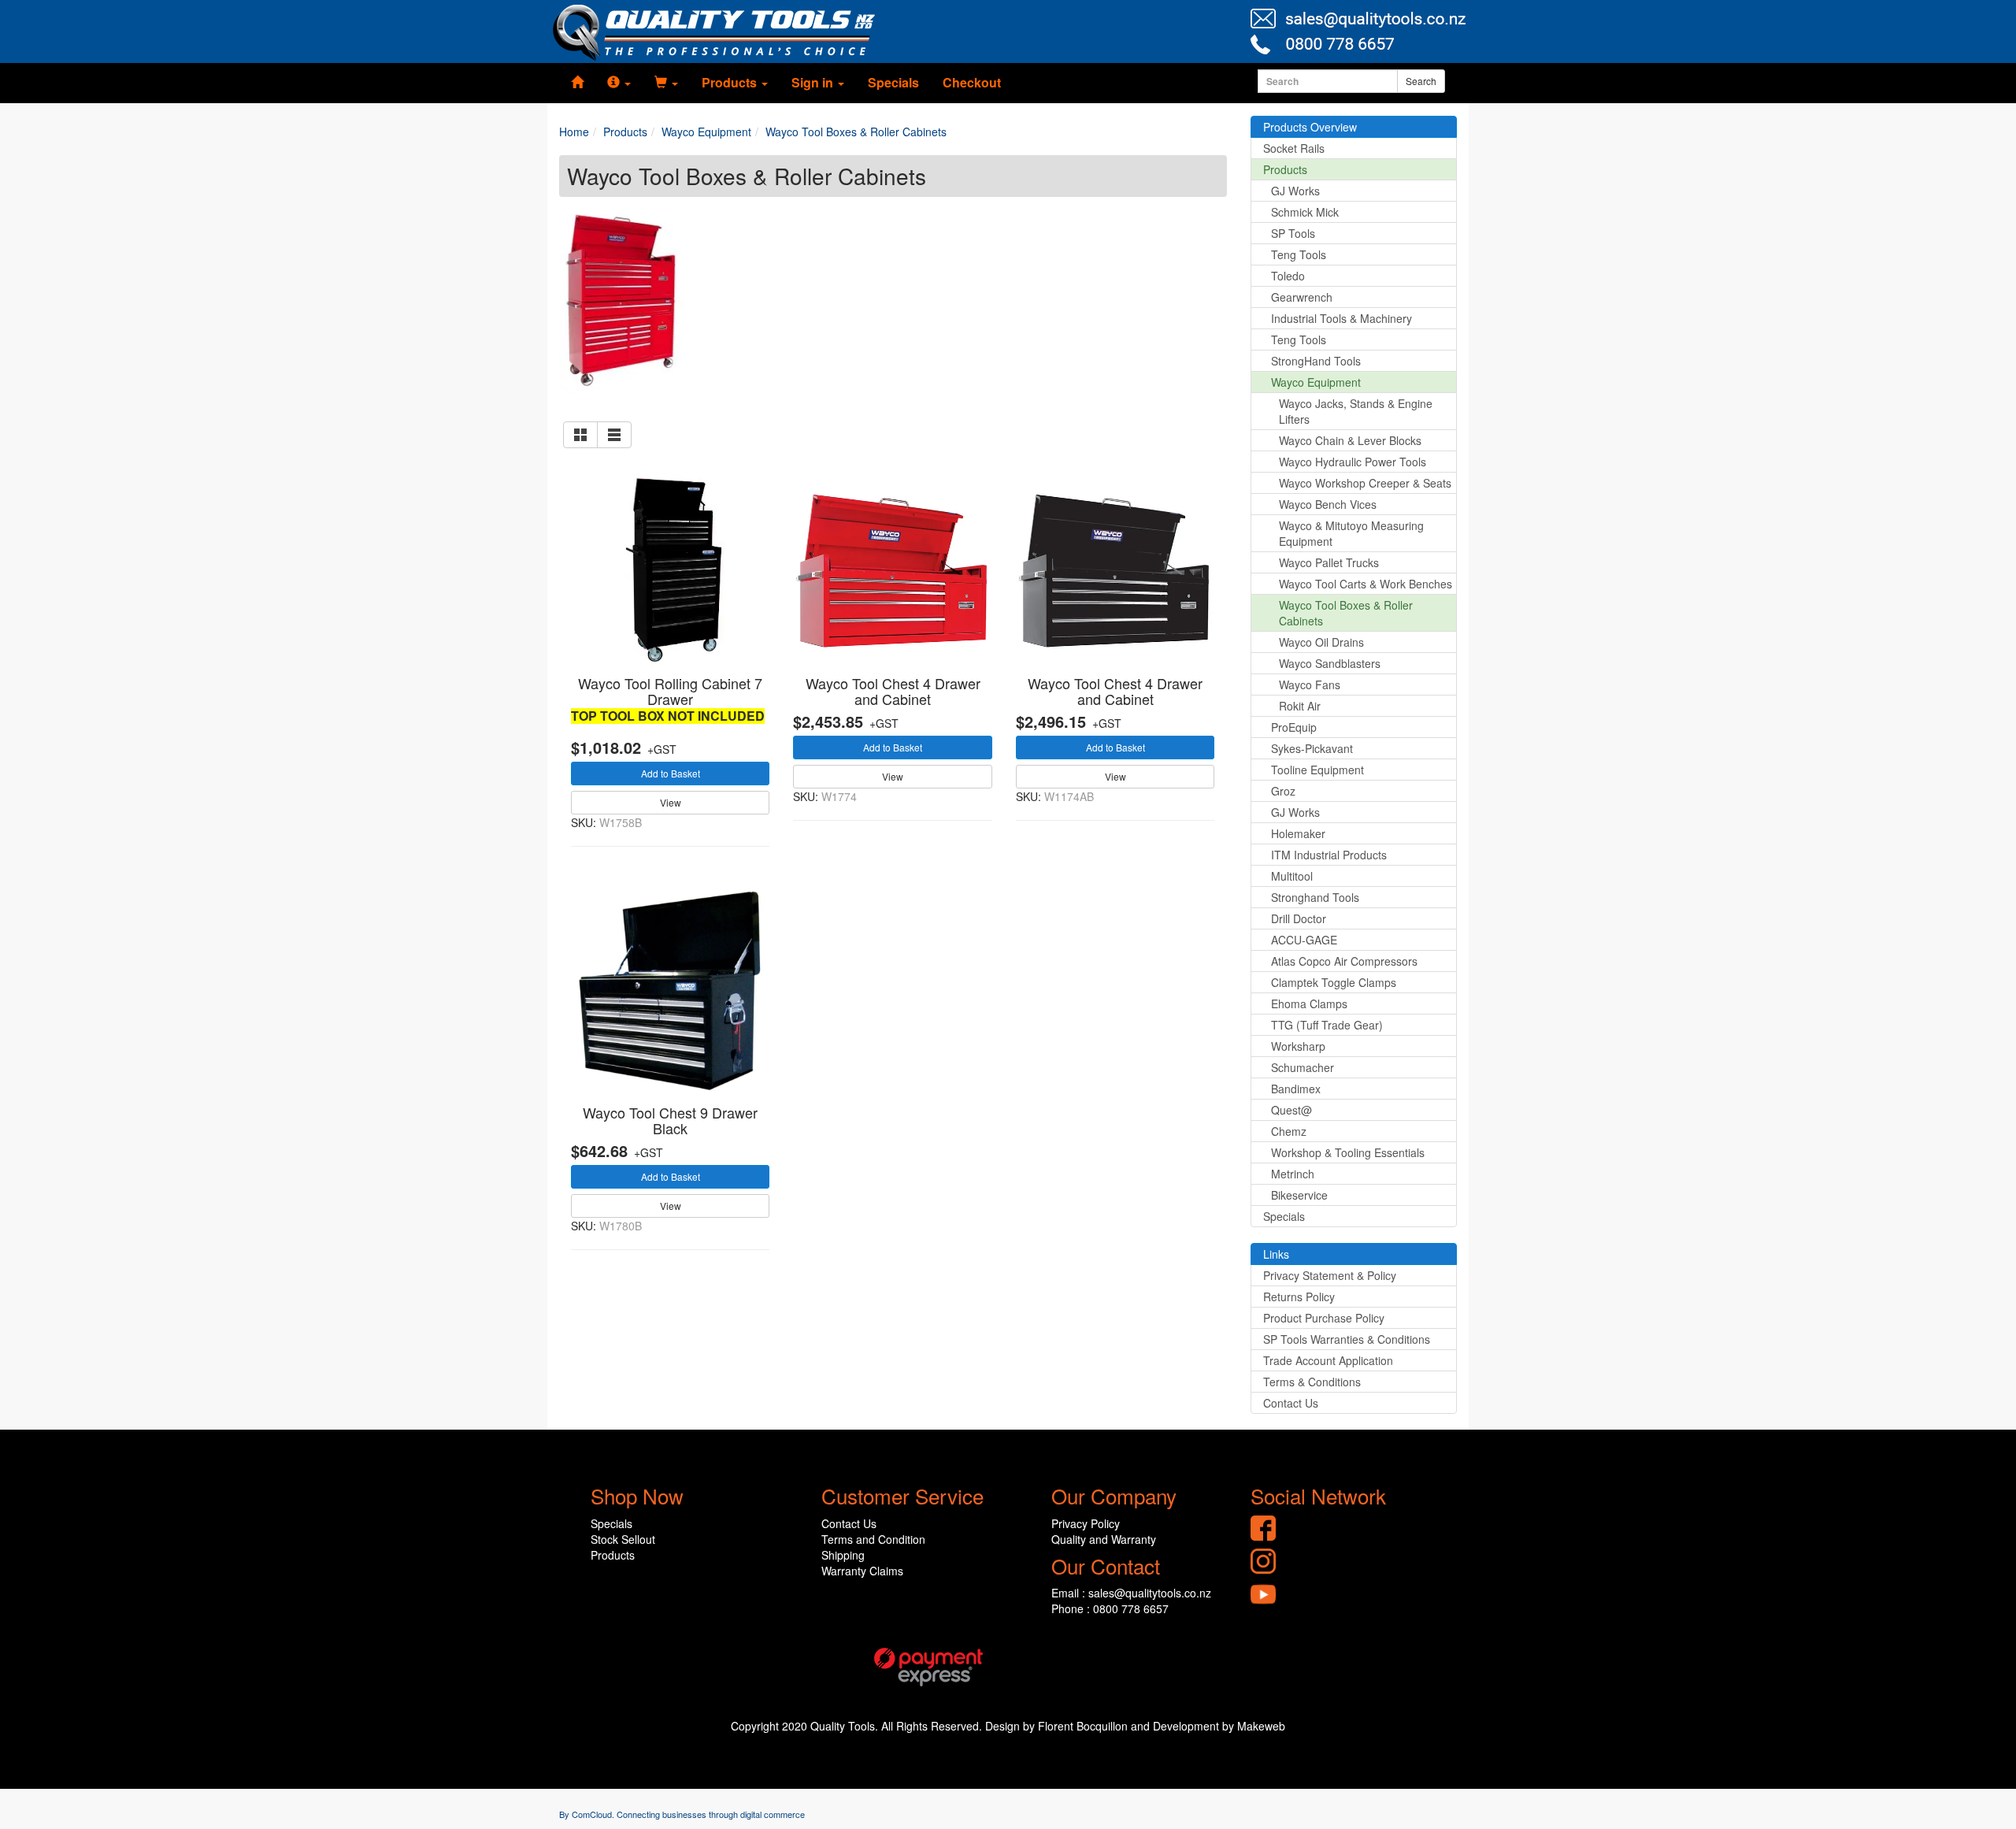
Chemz (1289, 1131)
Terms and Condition (873, 1539)
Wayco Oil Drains (1321, 642)
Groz (1283, 791)
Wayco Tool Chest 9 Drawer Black (670, 1120)
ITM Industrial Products (1329, 855)
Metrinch (1293, 1174)
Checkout (972, 82)
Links (1276, 1254)
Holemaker (1298, 833)
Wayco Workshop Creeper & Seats (1365, 483)
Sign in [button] (814, 82)
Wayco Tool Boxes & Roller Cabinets (1346, 613)
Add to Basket (671, 773)
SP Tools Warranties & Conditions (1347, 1339)
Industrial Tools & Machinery (1342, 318)
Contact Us (1291, 1403)
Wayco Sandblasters (1330, 663)
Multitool (1292, 876)
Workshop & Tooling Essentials (1348, 1152)
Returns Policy (1299, 1297)
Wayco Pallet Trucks (1329, 562)
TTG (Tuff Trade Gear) (1327, 1025)
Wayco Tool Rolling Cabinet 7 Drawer (670, 691)
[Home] (577, 83)
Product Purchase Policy (1324, 1318)
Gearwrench (1302, 297)
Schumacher (1303, 1067)
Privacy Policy (1086, 1523)
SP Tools (1293, 233)
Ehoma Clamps (1309, 1004)
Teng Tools (1299, 254)
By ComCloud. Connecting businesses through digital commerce (682, 1814)
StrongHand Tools (1316, 361)
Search (1421, 81)
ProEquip (1294, 727)
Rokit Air (1300, 706)
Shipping (843, 1555)
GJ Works (1295, 191)
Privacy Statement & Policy (1330, 1275)
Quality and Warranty (1104, 1539)
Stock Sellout (623, 1539)
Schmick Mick (1305, 212)
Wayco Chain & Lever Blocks (1350, 440)
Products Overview (1310, 127)
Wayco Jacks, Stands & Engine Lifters (1356, 411)
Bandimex (1296, 1089)
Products (1285, 169)
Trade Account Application (1328, 1360)
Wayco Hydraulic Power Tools (1353, 462)
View (671, 802)
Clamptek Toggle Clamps (1334, 982)
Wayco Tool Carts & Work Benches (1366, 584)
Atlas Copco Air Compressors (1344, 961)
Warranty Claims (862, 1571)
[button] (619, 83)
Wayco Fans (1310, 684)
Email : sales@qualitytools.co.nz (1131, 1593)
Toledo (1288, 276)
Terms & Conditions (1312, 1382)
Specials (893, 82)
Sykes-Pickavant (1312, 748)
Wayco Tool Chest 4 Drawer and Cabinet (893, 691)
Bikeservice (1299, 1195)
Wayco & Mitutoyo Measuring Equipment (1351, 533)
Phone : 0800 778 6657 (1110, 1608)
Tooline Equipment (1317, 770)
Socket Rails (1294, 148)
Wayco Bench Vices (1328, 504)
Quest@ (1291, 1110)
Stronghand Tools (1315, 897)
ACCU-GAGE (1304, 940)
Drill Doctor (1299, 918)
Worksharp (1298, 1046)
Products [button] (731, 82)
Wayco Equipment (1316, 382)
